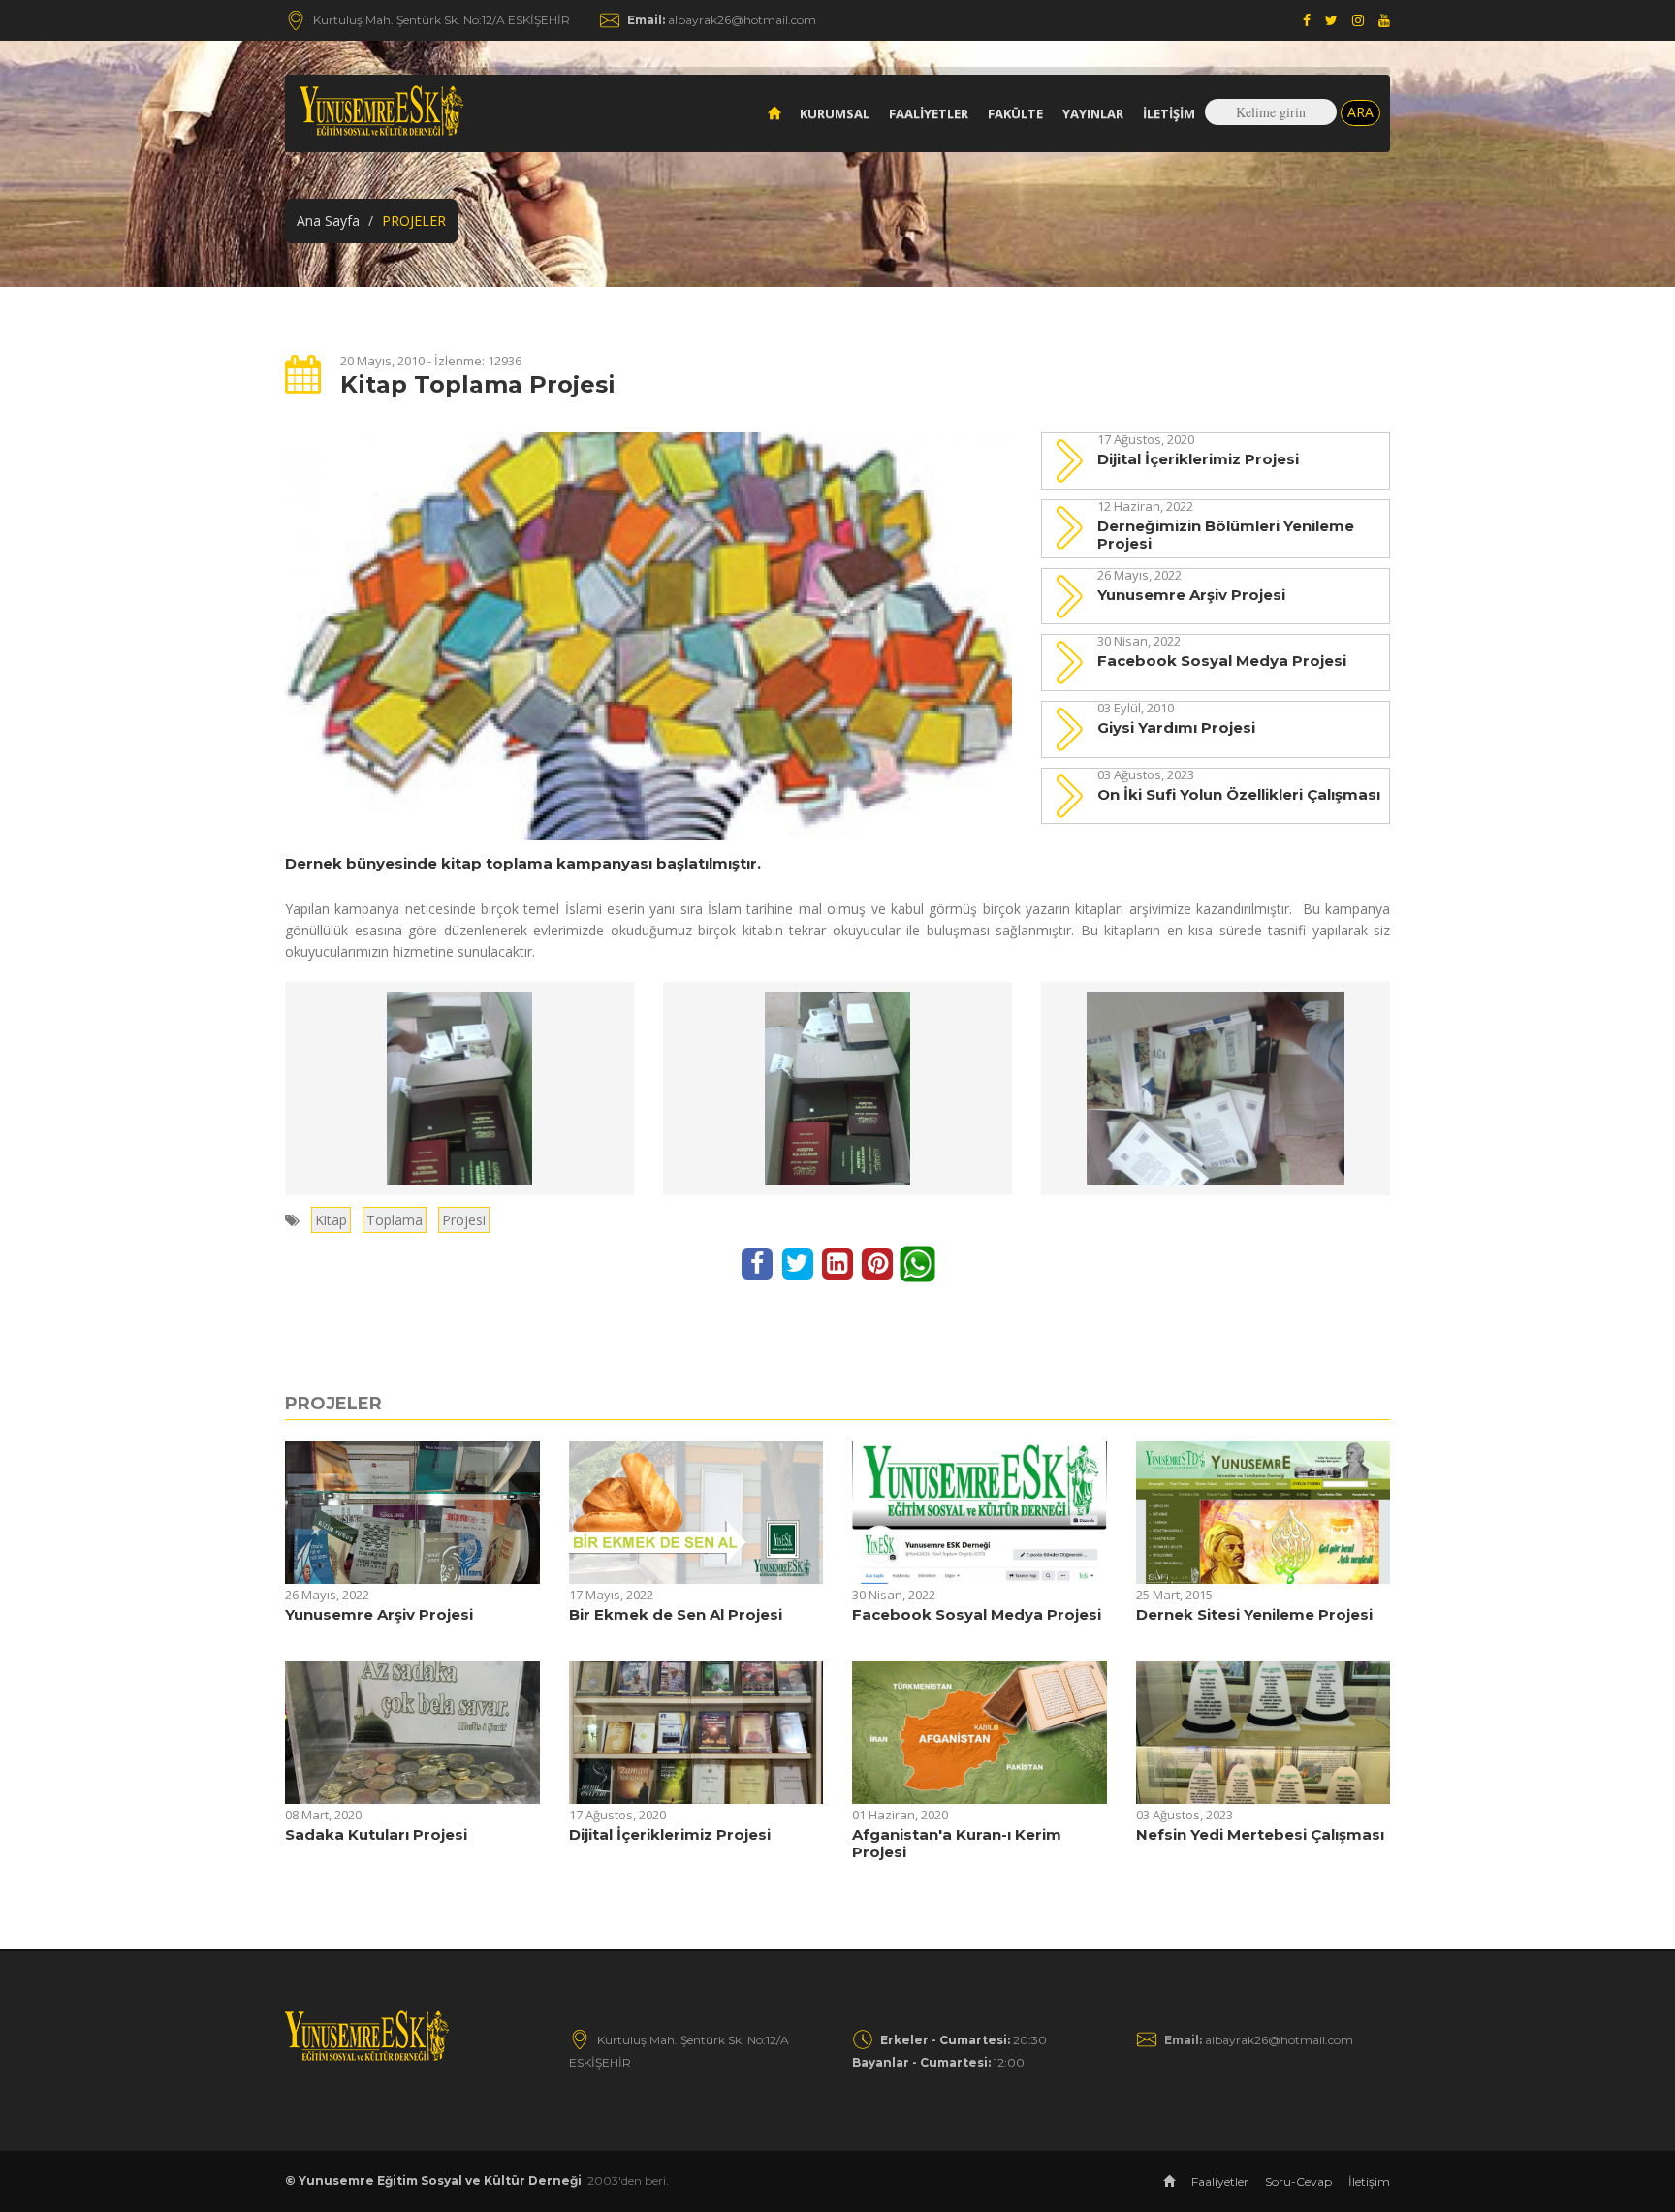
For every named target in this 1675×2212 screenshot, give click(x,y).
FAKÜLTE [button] (1015, 113)
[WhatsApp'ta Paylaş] (917, 1263)
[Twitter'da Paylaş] (799, 1263)
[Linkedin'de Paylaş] (839, 1263)
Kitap (331, 1220)
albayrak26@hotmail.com (722, 20)
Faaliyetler (1220, 2181)
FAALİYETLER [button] (929, 113)
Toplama (395, 1220)
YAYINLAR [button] (1093, 113)
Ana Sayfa (328, 221)
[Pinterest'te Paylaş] (880, 1263)
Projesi (464, 1220)
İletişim (1169, 113)
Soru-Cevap (1298, 2181)
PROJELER (333, 1404)
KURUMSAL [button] (835, 113)
